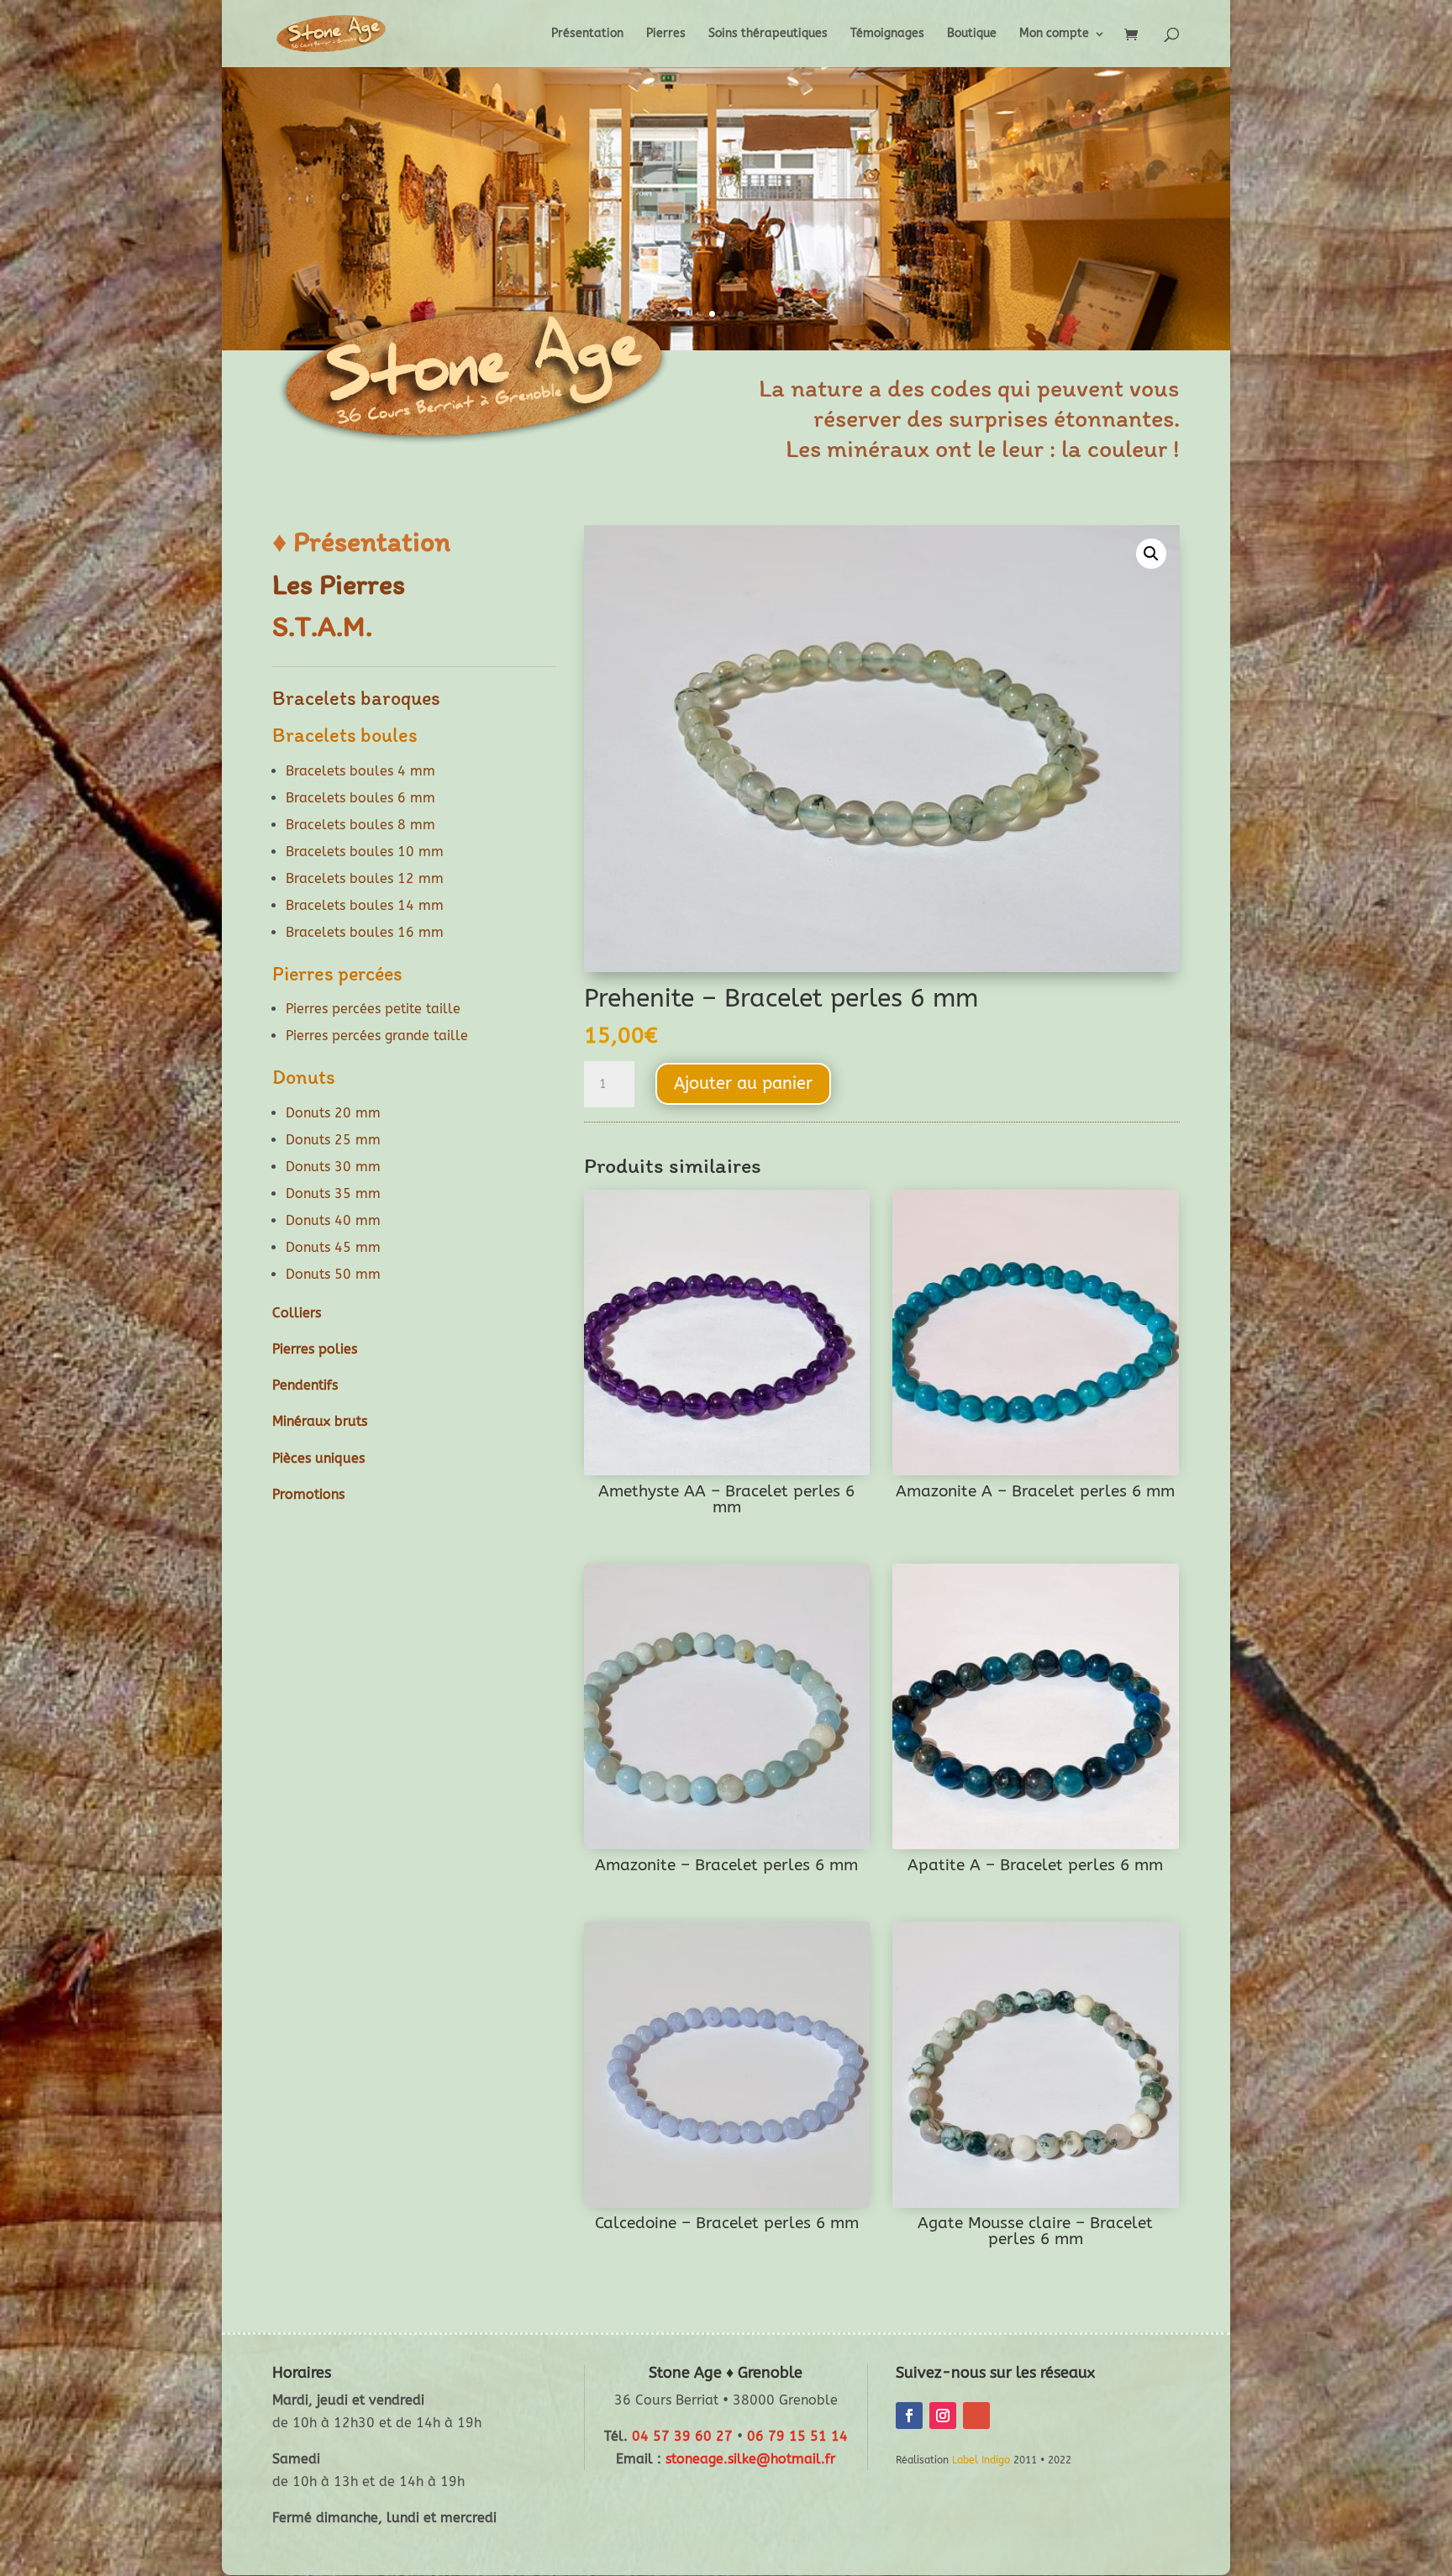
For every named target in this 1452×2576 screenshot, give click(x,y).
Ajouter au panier (743, 1083)
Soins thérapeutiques (768, 34)
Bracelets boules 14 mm (365, 905)
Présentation (587, 34)
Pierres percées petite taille (373, 1009)
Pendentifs (305, 1385)
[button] (1151, 554)
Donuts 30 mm (333, 1167)
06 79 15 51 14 (797, 2436)
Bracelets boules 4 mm (360, 771)
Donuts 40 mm (333, 1220)
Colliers (297, 1313)
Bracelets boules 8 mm (360, 825)
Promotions (308, 1494)
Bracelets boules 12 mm (365, 878)
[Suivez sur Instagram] (943, 2416)
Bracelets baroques (356, 698)
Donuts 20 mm (333, 1113)
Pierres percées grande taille (377, 1036)
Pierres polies (315, 1349)
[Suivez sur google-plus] (976, 2416)
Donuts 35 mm (333, 1193)
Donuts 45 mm (333, 1247)
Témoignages (887, 34)
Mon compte (1054, 34)
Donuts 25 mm (333, 1140)
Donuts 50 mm (333, 1274)
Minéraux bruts (320, 1421)
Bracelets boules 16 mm (365, 932)
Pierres (666, 34)
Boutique (972, 34)
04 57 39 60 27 (682, 2436)
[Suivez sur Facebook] (909, 2416)
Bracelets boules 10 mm (365, 852)
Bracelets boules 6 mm (360, 798)
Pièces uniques (318, 1458)
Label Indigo (981, 2460)
